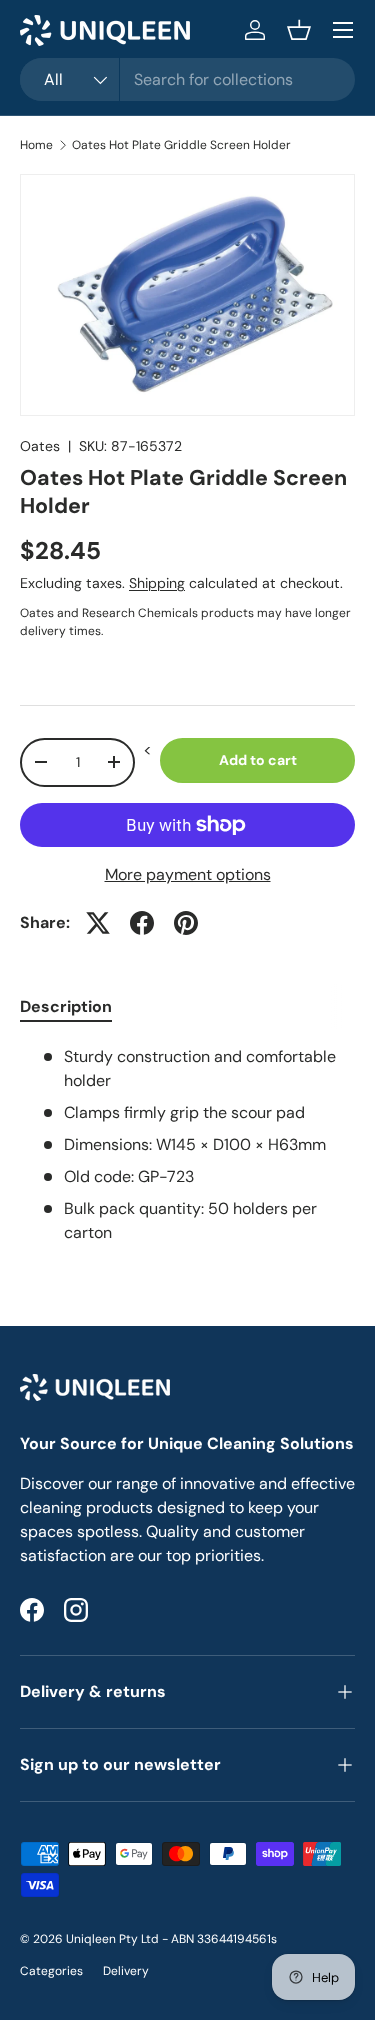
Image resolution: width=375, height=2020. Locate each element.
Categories (51, 1971)
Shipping (157, 583)
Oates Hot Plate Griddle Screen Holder (181, 145)
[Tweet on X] (98, 923)
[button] (299, 30)
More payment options (188, 874)
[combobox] (187, 79)
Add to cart (258, 760)
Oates (40, 446)
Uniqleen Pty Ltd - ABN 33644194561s (171, 1939)
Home (36, 145)
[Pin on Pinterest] (186, 923)
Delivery (126, 1971)
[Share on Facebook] (142, 923)
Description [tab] (66, 1006)
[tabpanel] (187, 1145)
